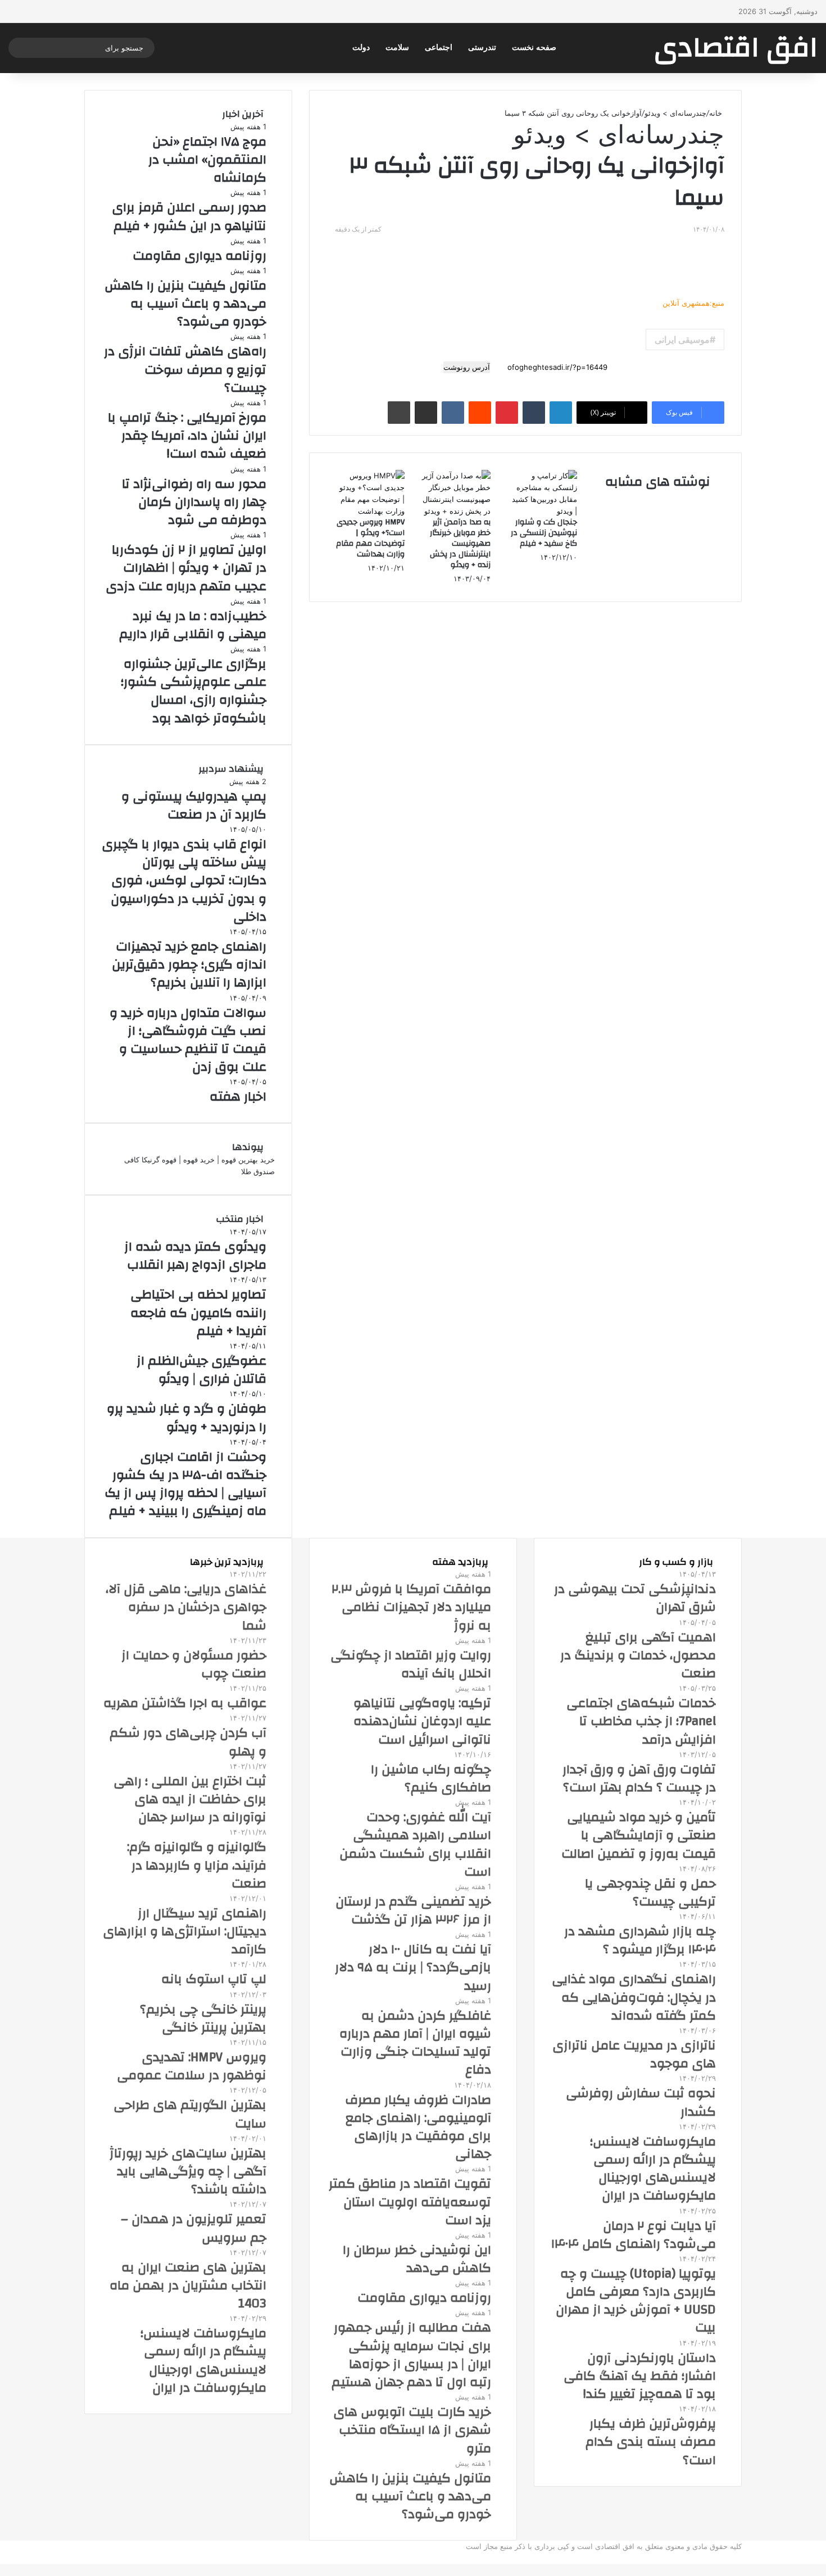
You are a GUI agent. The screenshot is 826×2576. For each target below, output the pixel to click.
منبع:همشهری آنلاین (693, 303)
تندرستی (482, 47)
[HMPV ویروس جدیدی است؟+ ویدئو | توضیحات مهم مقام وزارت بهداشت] (370, 511)
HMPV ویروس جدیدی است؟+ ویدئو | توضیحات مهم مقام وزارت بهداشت (370, 538)
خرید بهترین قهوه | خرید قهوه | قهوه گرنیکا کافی (199, 1160)
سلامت (397, 47)
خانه (717, 113)
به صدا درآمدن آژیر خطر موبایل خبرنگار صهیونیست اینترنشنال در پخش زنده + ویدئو (460, 544)
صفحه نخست (534, 47)
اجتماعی (439, 47)
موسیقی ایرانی (682, 339)
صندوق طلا (258, 1171)
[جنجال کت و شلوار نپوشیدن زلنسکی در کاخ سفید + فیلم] (542, 511)
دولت (361, 47)
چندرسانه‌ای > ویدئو (675, 113)
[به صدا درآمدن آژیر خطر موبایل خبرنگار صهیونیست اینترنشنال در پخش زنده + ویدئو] (456, 511)
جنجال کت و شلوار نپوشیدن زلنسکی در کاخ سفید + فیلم (544, 533)
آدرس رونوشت (467, 367)
